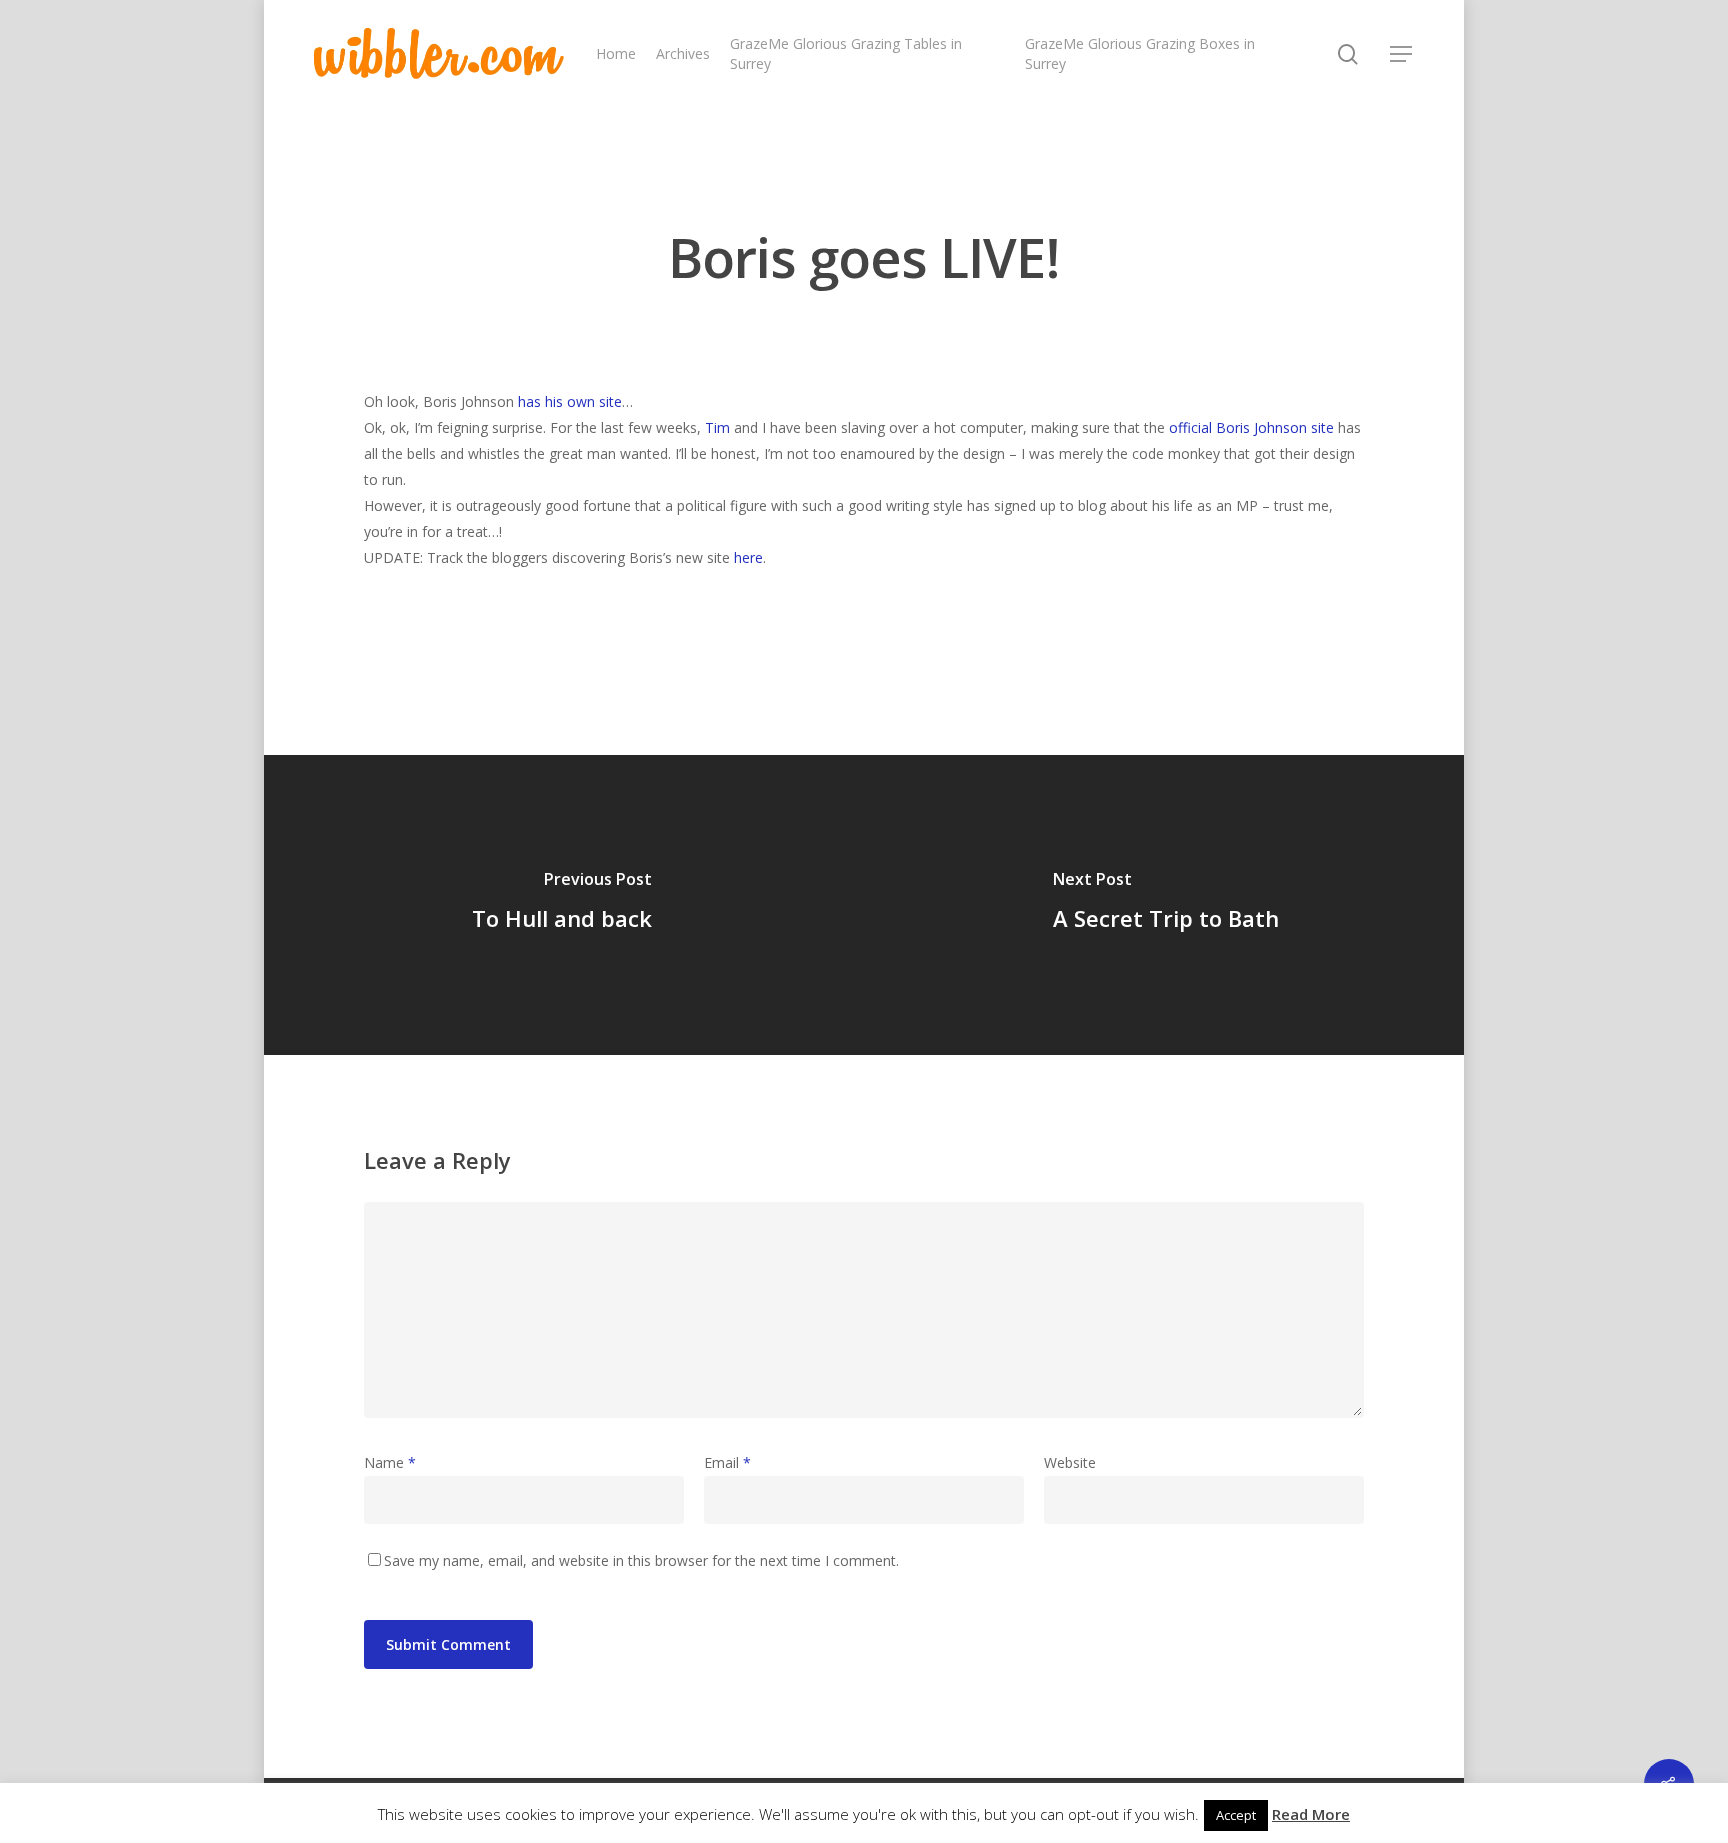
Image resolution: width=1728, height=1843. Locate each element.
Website (1070, 1462)
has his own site (570, 401)
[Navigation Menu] (1402, 54)
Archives (683, 53)
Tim (717, 427)
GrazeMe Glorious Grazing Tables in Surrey (846, 53)
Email (727, 1462)
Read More (1311, 1814)
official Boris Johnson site (1251, 427)
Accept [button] (1236, 1815)
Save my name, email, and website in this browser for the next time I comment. (641, 1560)
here (748, 557)
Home (616, 53)
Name (390, 1462)
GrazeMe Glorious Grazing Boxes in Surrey (1140, 53)
